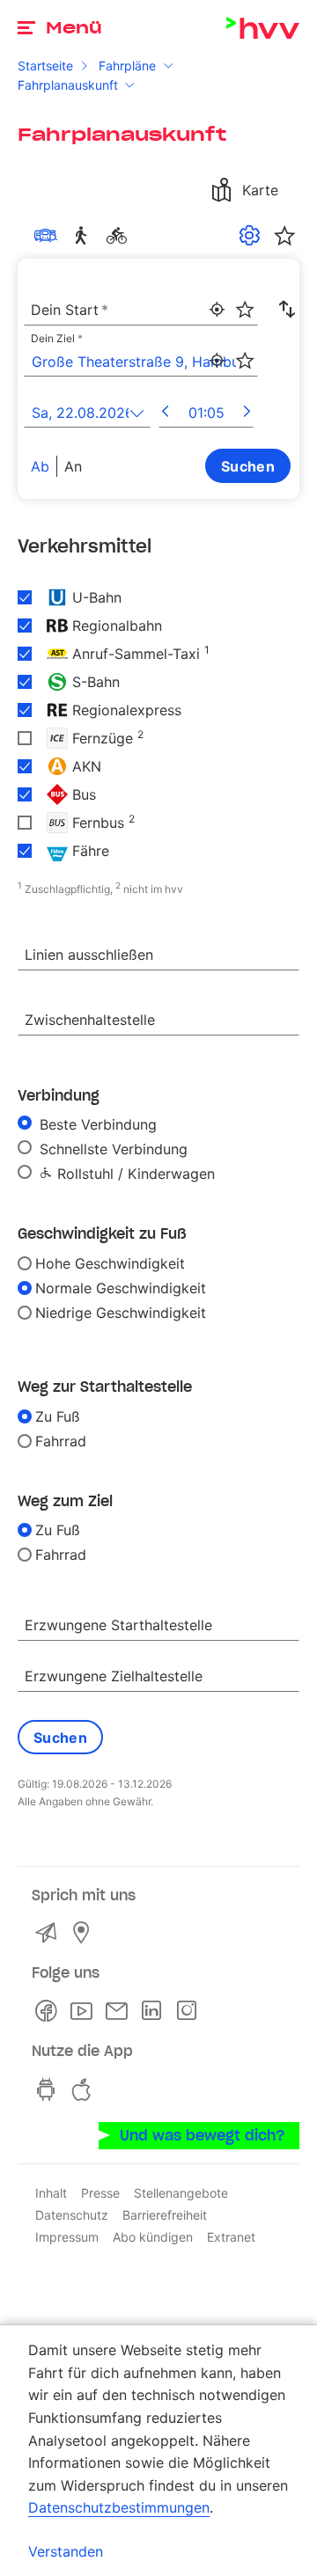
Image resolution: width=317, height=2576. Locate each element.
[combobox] (141, 311)
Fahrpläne (127, 66)
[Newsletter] (120, 2011)
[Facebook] (49, 2011)
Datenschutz (72, 2215)
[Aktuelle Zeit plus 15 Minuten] (247, 413)
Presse (100, 2193)
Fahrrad (61, 1441)
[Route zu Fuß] (85, 236)
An (73, 466)
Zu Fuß (58, 1416)
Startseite (45, 66)
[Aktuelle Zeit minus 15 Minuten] (165, 413)
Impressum (67, 2237)
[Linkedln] (155, 2011)
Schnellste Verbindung (111, 1149)
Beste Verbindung (96, 1124)
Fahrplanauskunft (68, 85)
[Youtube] (85, 2011)
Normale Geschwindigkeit (121, 1288)
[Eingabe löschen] (244, 298)
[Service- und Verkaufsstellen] (85, 1933)
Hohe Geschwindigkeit (110, 1263)
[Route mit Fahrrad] (120, 236)
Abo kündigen (153, 2237)
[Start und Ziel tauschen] (287, 310)
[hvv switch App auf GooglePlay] (49, 2089)
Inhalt (51, 2193)
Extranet (231, 2237)
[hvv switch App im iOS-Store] (85, 2089)
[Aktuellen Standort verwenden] (217, 310)
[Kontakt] (49, 1933)
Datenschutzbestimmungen (119, 2507)
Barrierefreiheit (165, 2215)
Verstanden (66, 2551)
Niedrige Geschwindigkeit (121, 1313)
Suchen (248, 466)
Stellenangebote (181, 2193)
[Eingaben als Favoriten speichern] (245, 310)
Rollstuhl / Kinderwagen (134, 1174)
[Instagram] (190, 2011)
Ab (40, 466)
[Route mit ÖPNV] (49, 236)
